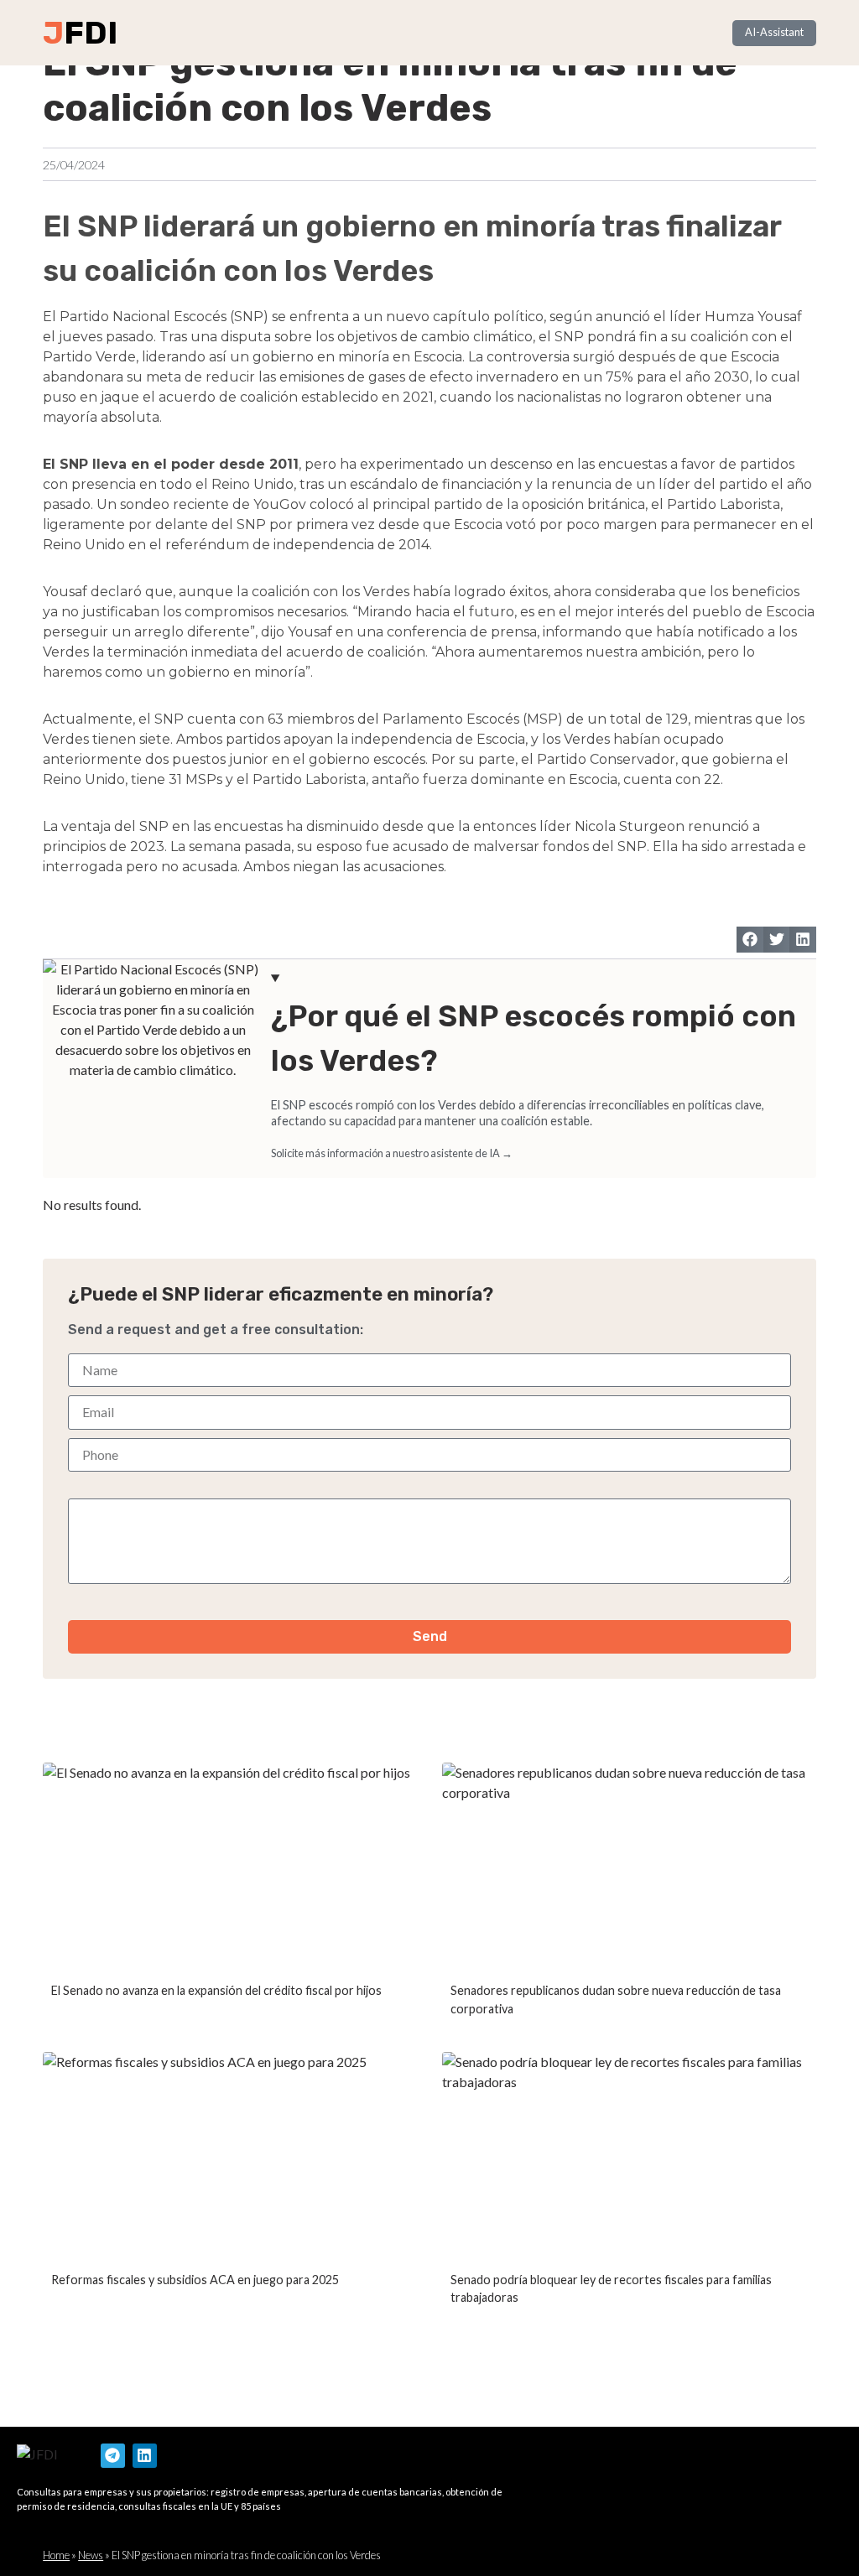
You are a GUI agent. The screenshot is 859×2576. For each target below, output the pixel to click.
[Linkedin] (145, 2456)
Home (56, 2555)
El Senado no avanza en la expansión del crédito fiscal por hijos (216, 1990)
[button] (750, 940)
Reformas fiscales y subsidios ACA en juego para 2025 (195, 2280)
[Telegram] (113, 2456)
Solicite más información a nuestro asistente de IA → (392, 1153)
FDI (91, 33)
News (91, 2555)
